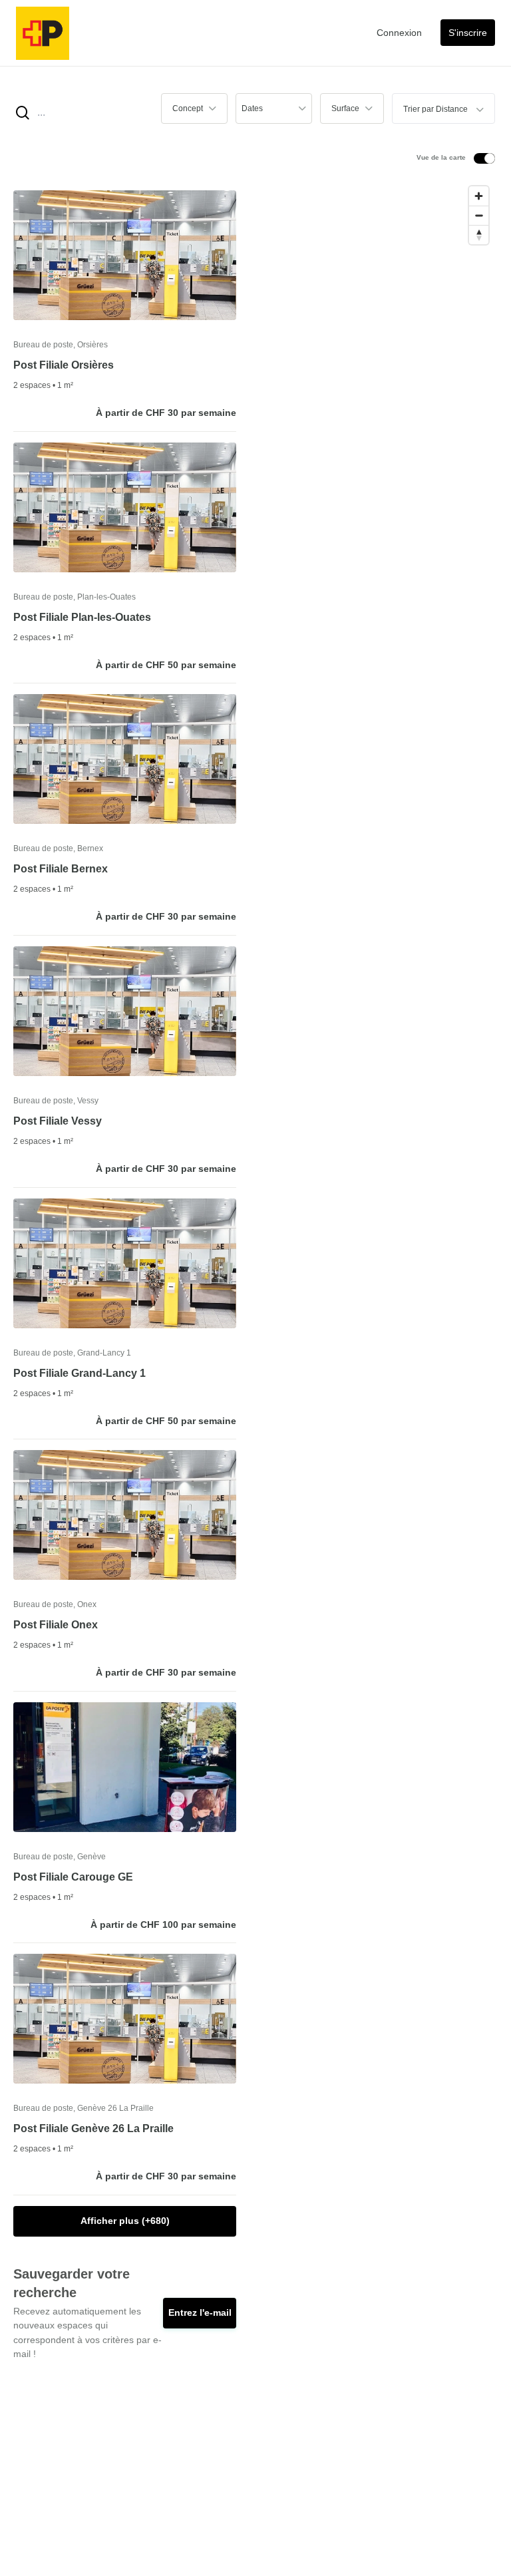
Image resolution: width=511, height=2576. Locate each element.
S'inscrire (468, 33)
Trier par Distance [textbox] (435, 109)
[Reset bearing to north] (479, 235)
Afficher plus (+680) (125, 2221)
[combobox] (443, 108)
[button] (194, 108)
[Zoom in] (479, 196)
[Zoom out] (479, 215)
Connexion (399, 33)
